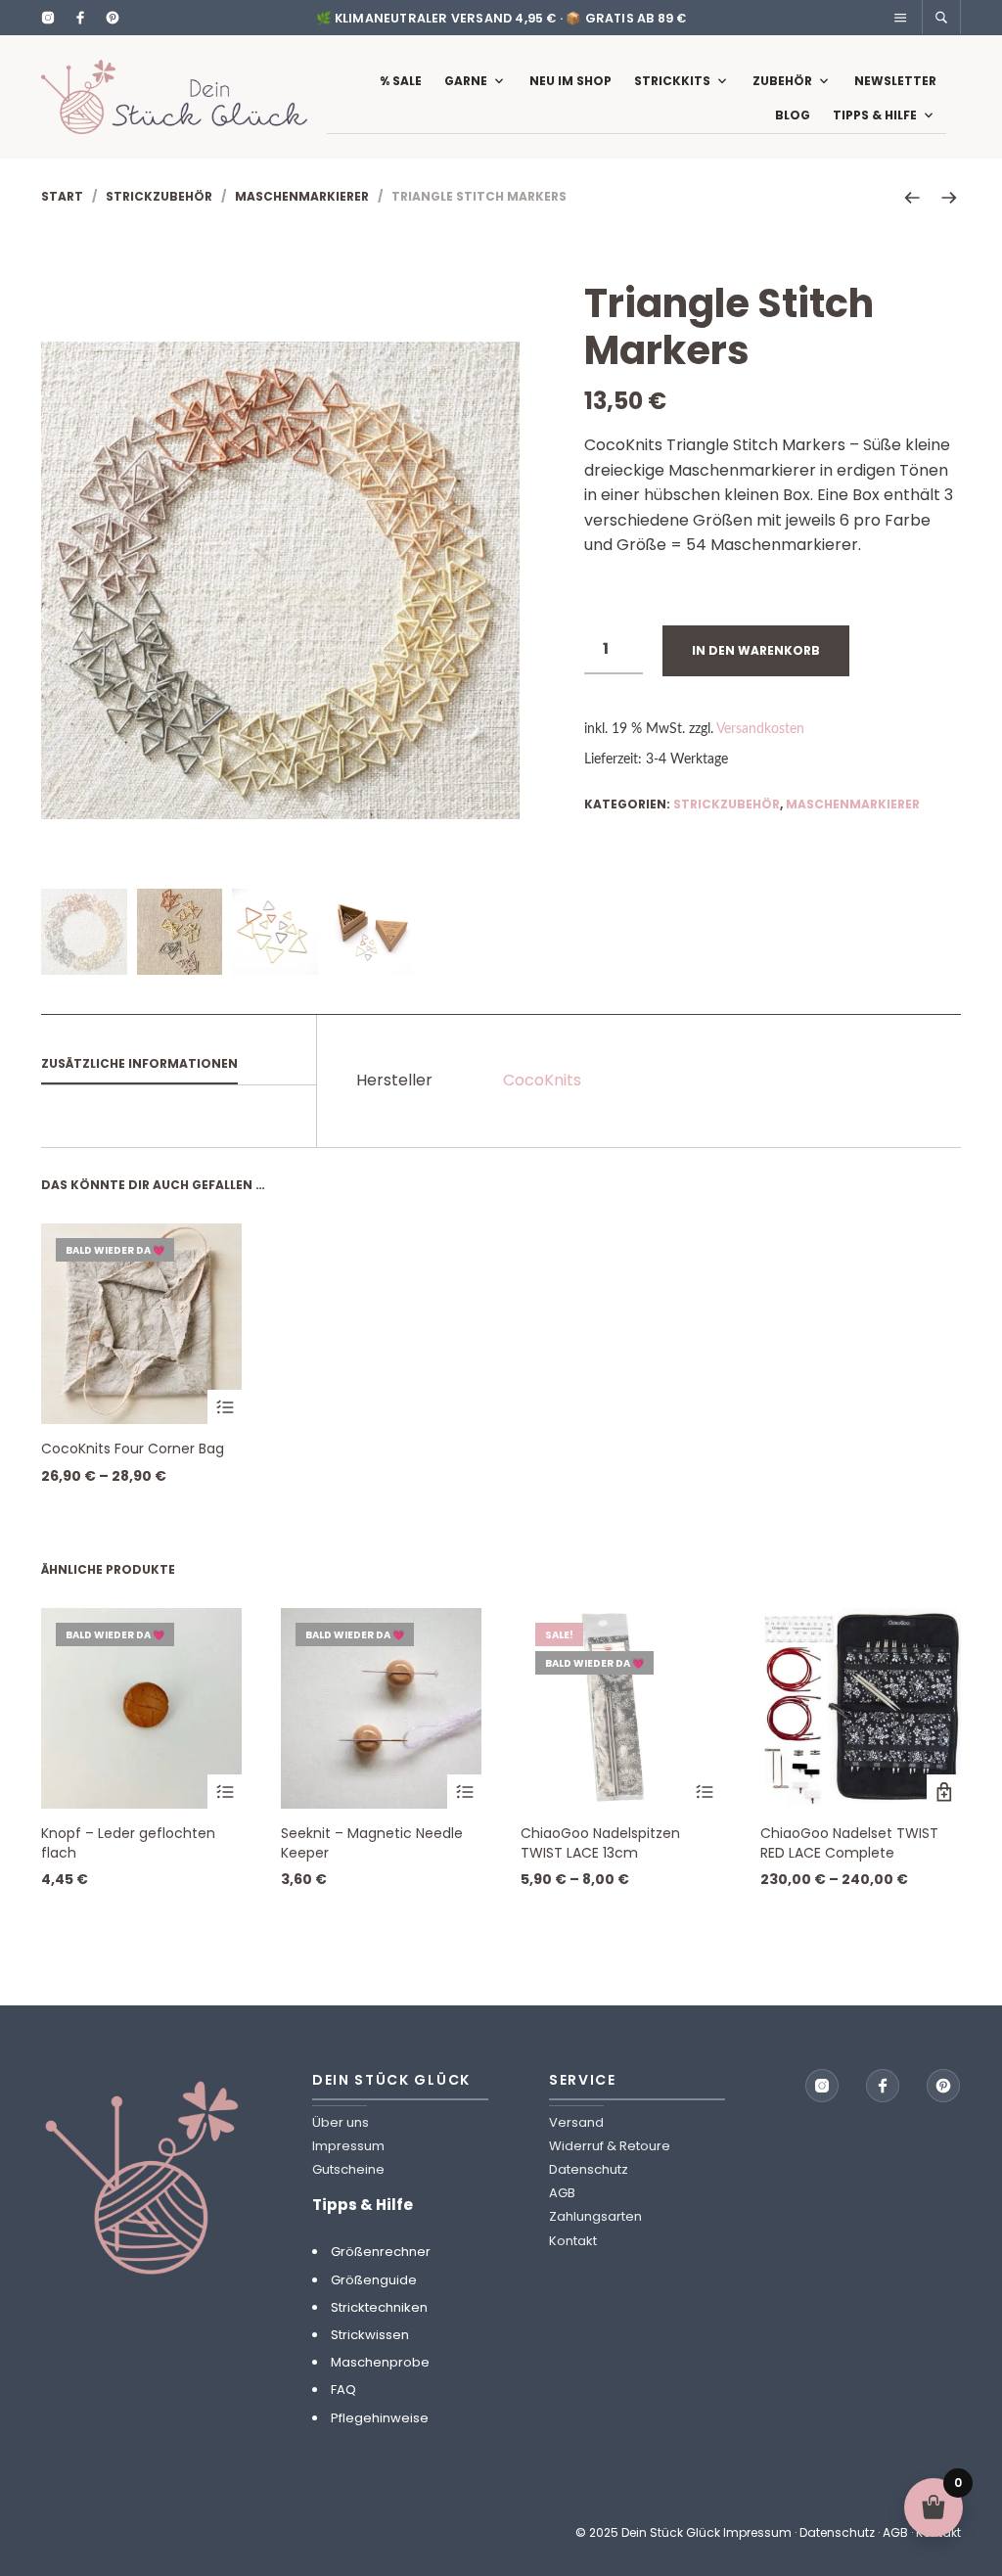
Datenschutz (589, 2169)
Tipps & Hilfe (875, 115)
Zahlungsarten (595, 2216)
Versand (576, 2122)
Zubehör (782, 81)
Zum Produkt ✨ (225, 1407)
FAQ (343, 2390)
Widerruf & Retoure (610, 2146)
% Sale (401, 81)
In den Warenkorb (756, 650)
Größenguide (374, 2280)
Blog (793, 115)
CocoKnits (542, 1080)
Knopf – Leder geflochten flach (128, 1843)
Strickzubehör (159, 196)
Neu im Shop (570, 81)
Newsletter (895, 81)
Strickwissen (370, 2335)
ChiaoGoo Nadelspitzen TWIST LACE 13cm (600, 1843)
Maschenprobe (380, 2362)
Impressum (348, 2146)
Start (62, 196)
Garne (466, 81)
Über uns (341, 2122)
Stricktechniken (379, 2307)
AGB (562, 2193)
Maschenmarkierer (302, 196)
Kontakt (573, 2241)
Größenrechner (381, 2252)
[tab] (179, 1065)
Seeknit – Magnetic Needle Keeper (372, 1843)
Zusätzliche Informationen (139, 1063)
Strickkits (672, 81)
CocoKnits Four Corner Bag (133, 1449)
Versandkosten (760, 729)
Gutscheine (348, 2169)
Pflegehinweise (380, 2418)
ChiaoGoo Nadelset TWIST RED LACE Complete (849, 1843)
